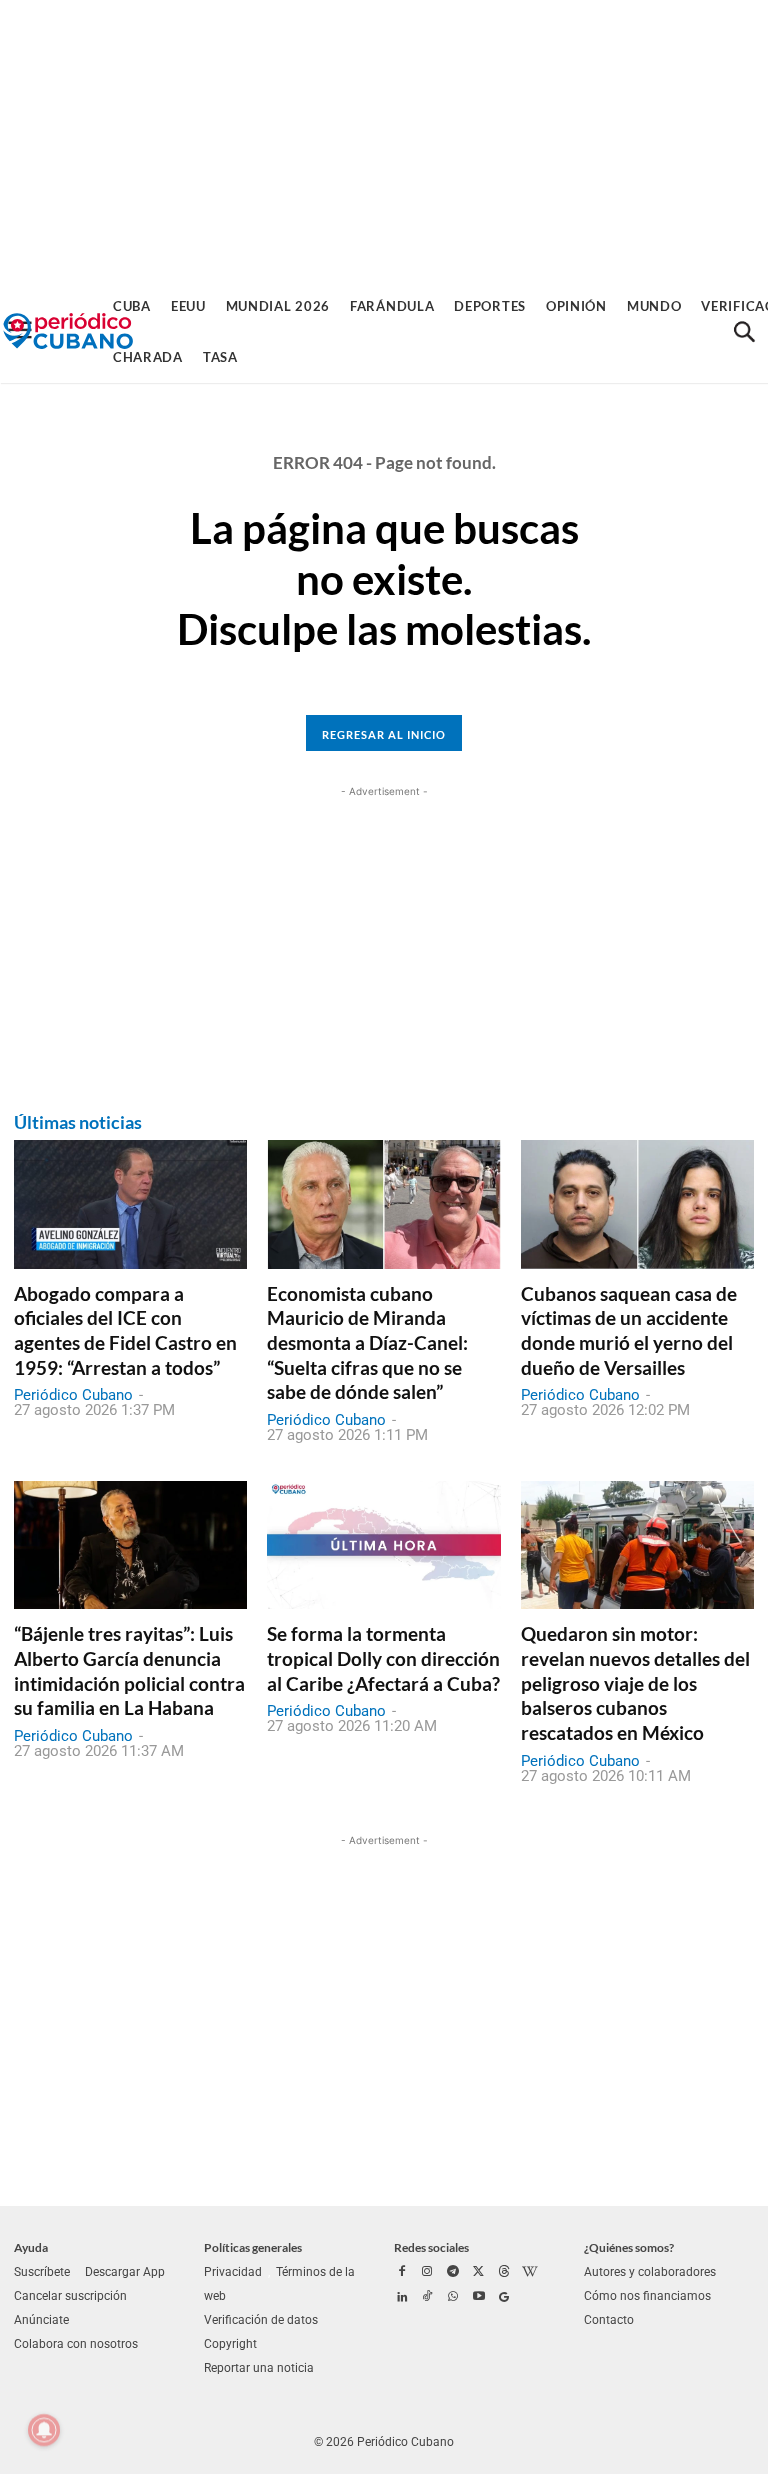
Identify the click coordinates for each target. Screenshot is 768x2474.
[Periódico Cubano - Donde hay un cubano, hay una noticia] (68, 331)
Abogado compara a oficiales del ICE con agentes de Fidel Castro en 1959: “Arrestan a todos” (125, 1330)
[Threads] (504, 2273)
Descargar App (125, 2272)
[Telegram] (453, 2273)
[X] (479, 2273)
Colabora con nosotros (76, 2344)
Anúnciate (41, 2320)
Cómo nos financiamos (647, 2296)
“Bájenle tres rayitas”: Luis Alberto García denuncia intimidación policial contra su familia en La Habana (129, 1670)
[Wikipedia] (530, 2273)
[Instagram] (428, 2273)
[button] (744, 332)
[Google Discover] (504, 2298)
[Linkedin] (402, 2298)
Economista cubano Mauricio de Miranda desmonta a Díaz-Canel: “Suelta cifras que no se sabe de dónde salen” (367, 1343)
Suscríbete (42, 2272)
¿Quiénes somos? (629, 2247)
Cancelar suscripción (70, 2296)
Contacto (609, 2320)
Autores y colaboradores (650, 2272)
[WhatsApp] (453, 2298)
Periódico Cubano (73, 1395)
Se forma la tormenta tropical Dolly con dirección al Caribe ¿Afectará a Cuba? (383, 1658)
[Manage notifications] (44, 2430)
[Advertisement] (384, 140)
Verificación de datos (261, 2320)
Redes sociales (431, 2247)
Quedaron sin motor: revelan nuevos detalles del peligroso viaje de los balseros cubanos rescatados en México (635, 1683)
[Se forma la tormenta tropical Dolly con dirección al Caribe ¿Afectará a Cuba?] (383, 1545)
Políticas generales (253, 2247)
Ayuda (31, 2247)
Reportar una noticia (259, 2368)
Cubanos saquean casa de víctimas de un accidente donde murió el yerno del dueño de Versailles (629, 1330)
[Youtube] (479, 2298)
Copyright (230, 2344)
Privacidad (233, 2272)
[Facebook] (402, 2273)
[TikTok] (428, 2298)
